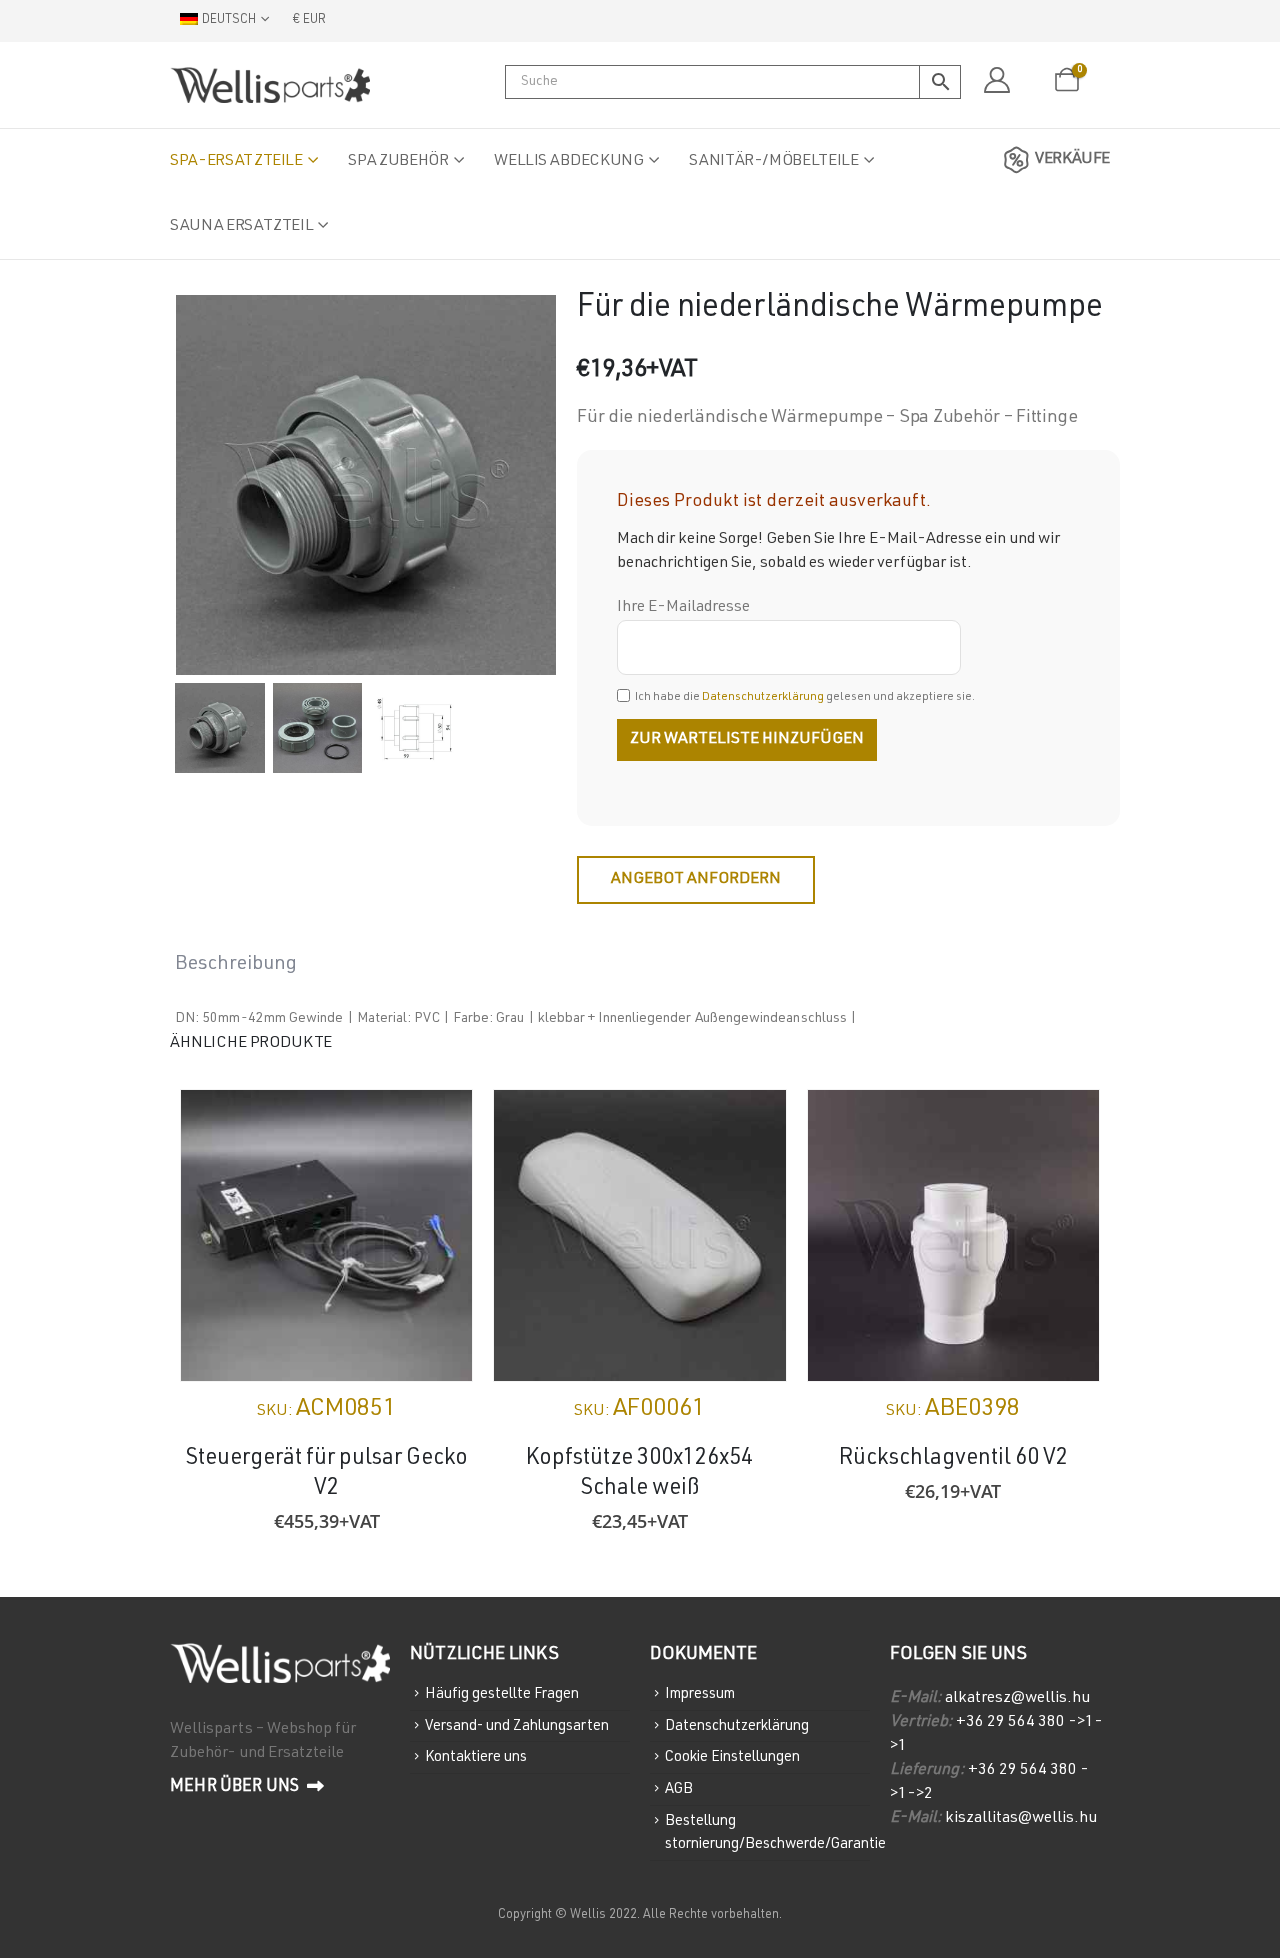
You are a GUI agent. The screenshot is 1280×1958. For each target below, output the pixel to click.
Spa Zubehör (398, 162)
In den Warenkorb (439, 1123)
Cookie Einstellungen (732, 1757)
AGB (679, 1789)
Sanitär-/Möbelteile (773, 162)
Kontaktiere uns (476, 1757)
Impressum (700, 1694)
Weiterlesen (753, 1123)
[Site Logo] (270, 85)
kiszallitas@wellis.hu (1021, 1819)
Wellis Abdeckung (568, 162)
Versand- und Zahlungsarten (517, 1725)
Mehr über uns (236, 1787)
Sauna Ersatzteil (241, 227)
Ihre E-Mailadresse (683, 608)
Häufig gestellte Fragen (502, 1694)
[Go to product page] (326, 1235)
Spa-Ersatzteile (236, 162)
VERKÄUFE (1072, 160)
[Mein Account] (996, 81)
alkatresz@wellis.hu (1017, 1699)
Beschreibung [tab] (236, 965)
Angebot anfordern (696, 880)
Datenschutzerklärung (763, 697)
